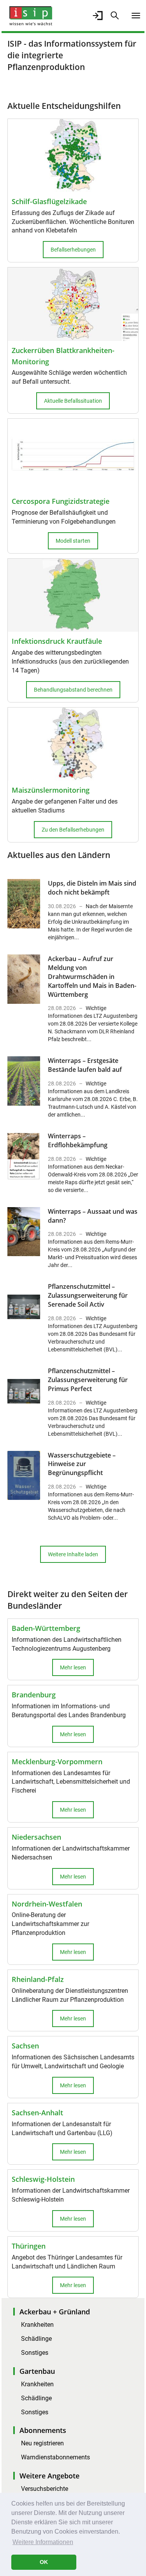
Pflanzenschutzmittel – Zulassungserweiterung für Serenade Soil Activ (88, 1295)
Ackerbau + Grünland (55, 2312)
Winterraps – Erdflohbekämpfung (78, 1140)
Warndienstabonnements (55, 2457)
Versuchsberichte (45, 2489)
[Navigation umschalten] (136, 16)
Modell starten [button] (73, 541)
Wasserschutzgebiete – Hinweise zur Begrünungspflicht (82, 1464)
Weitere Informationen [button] (43, 2542)
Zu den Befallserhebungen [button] (73, 830)
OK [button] (44, 2562)
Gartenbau (37, 2371)
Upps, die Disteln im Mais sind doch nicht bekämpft (92, 888)
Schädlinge (36, 2339)
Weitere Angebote (49, 2476)
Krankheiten (37, 2325)
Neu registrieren (42, 2443)
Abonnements (43, 2430)
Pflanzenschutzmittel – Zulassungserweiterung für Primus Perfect (88, 1380)
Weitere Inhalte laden (73, 1554)
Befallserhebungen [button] (73, 250)
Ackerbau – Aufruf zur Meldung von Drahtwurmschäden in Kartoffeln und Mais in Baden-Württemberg (92, 976)
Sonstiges (35, 2353)
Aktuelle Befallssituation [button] (73, 401)
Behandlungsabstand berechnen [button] (73, 690)
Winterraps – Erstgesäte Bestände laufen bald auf (85, 1065)
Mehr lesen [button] (73, 1667)
